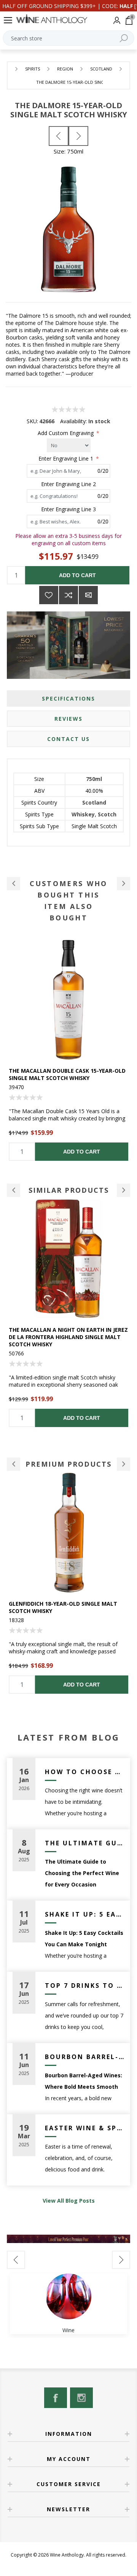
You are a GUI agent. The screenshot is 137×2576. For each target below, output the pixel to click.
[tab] (68, 698)
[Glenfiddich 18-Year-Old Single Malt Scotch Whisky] (68, 1533)
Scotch (107, 814)
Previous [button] (14, 1190)
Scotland (94, 802)
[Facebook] (56, 2398)
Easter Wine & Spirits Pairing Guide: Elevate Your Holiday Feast (85, 2128)
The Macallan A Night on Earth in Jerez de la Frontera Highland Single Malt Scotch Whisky (68, 1337)
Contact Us (68, 739)
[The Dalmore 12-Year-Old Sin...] (59, 136)
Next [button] (123, 1190)
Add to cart (77, 575)
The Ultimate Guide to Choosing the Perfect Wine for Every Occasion (85, 1843)
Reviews (68, 719)
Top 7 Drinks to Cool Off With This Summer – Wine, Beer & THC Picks (85, 1986)
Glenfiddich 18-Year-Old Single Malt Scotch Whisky (63, 1607)
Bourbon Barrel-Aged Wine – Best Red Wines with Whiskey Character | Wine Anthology (85, 2057)
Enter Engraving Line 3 (68, 509)
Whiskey (83, 814)
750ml (94, 779)
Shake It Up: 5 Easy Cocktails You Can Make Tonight (85, 1914)
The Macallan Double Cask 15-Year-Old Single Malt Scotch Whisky (67, 1074)
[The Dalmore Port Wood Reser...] (78, 136)
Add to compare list (68, 595)
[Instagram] (81, 2398)
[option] (68, 1050)
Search (124, 38)
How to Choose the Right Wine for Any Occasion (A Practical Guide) (85, 1772)
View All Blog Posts (69, 2201)
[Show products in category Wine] (68, 2296)
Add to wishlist (49, 595)
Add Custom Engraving (66, 433)
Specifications (68, 698)
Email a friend (88, 595)
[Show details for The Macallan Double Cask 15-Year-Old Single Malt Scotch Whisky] (68, 1000)
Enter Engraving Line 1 (67, 458)
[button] (14, 884)
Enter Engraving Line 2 (68, 484)
